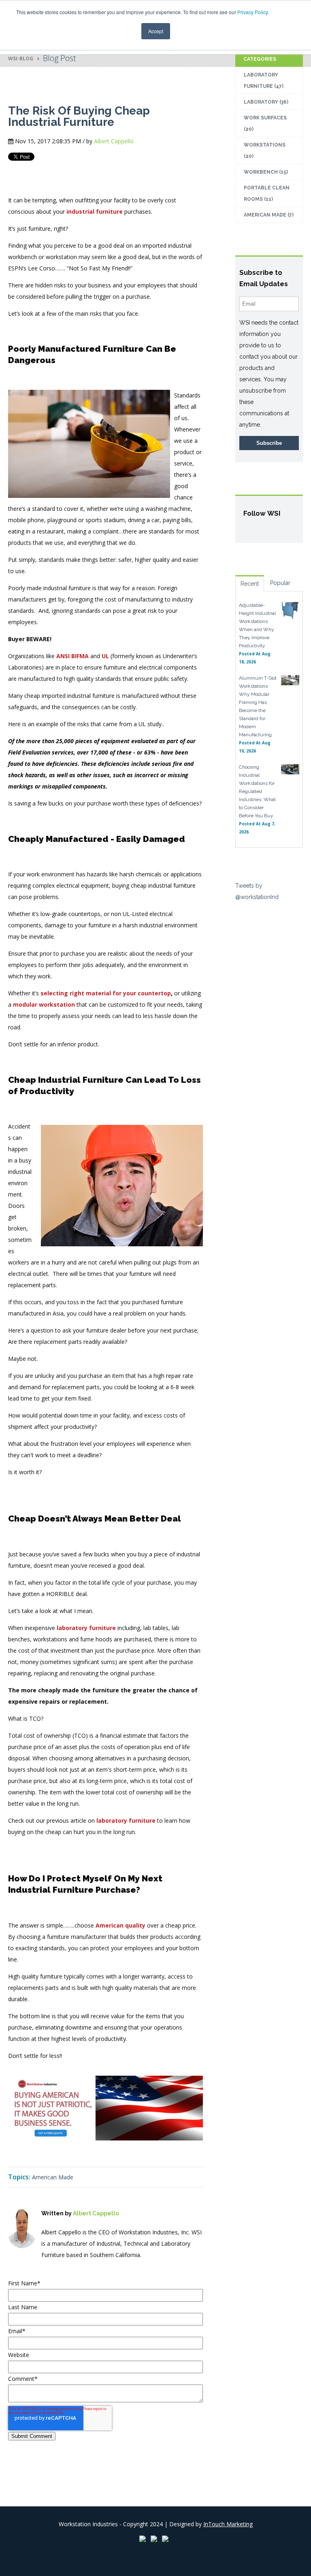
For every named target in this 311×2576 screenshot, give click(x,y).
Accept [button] (156, 31)
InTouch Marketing (228, 2524)
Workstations (265, 151)
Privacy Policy (252, 12)
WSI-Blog (21, 58)
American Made (53, 2177)
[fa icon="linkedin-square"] (58, 2272)
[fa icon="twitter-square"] (69, 2272)
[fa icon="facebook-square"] (46, 2272)
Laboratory (266, 102)
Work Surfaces (265, 123)
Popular (280, 583)
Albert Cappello (114, 141)
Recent (250, 584)
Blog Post (60, 58)
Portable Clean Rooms (267, 193)
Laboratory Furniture (264, 81)
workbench (266, 172)
